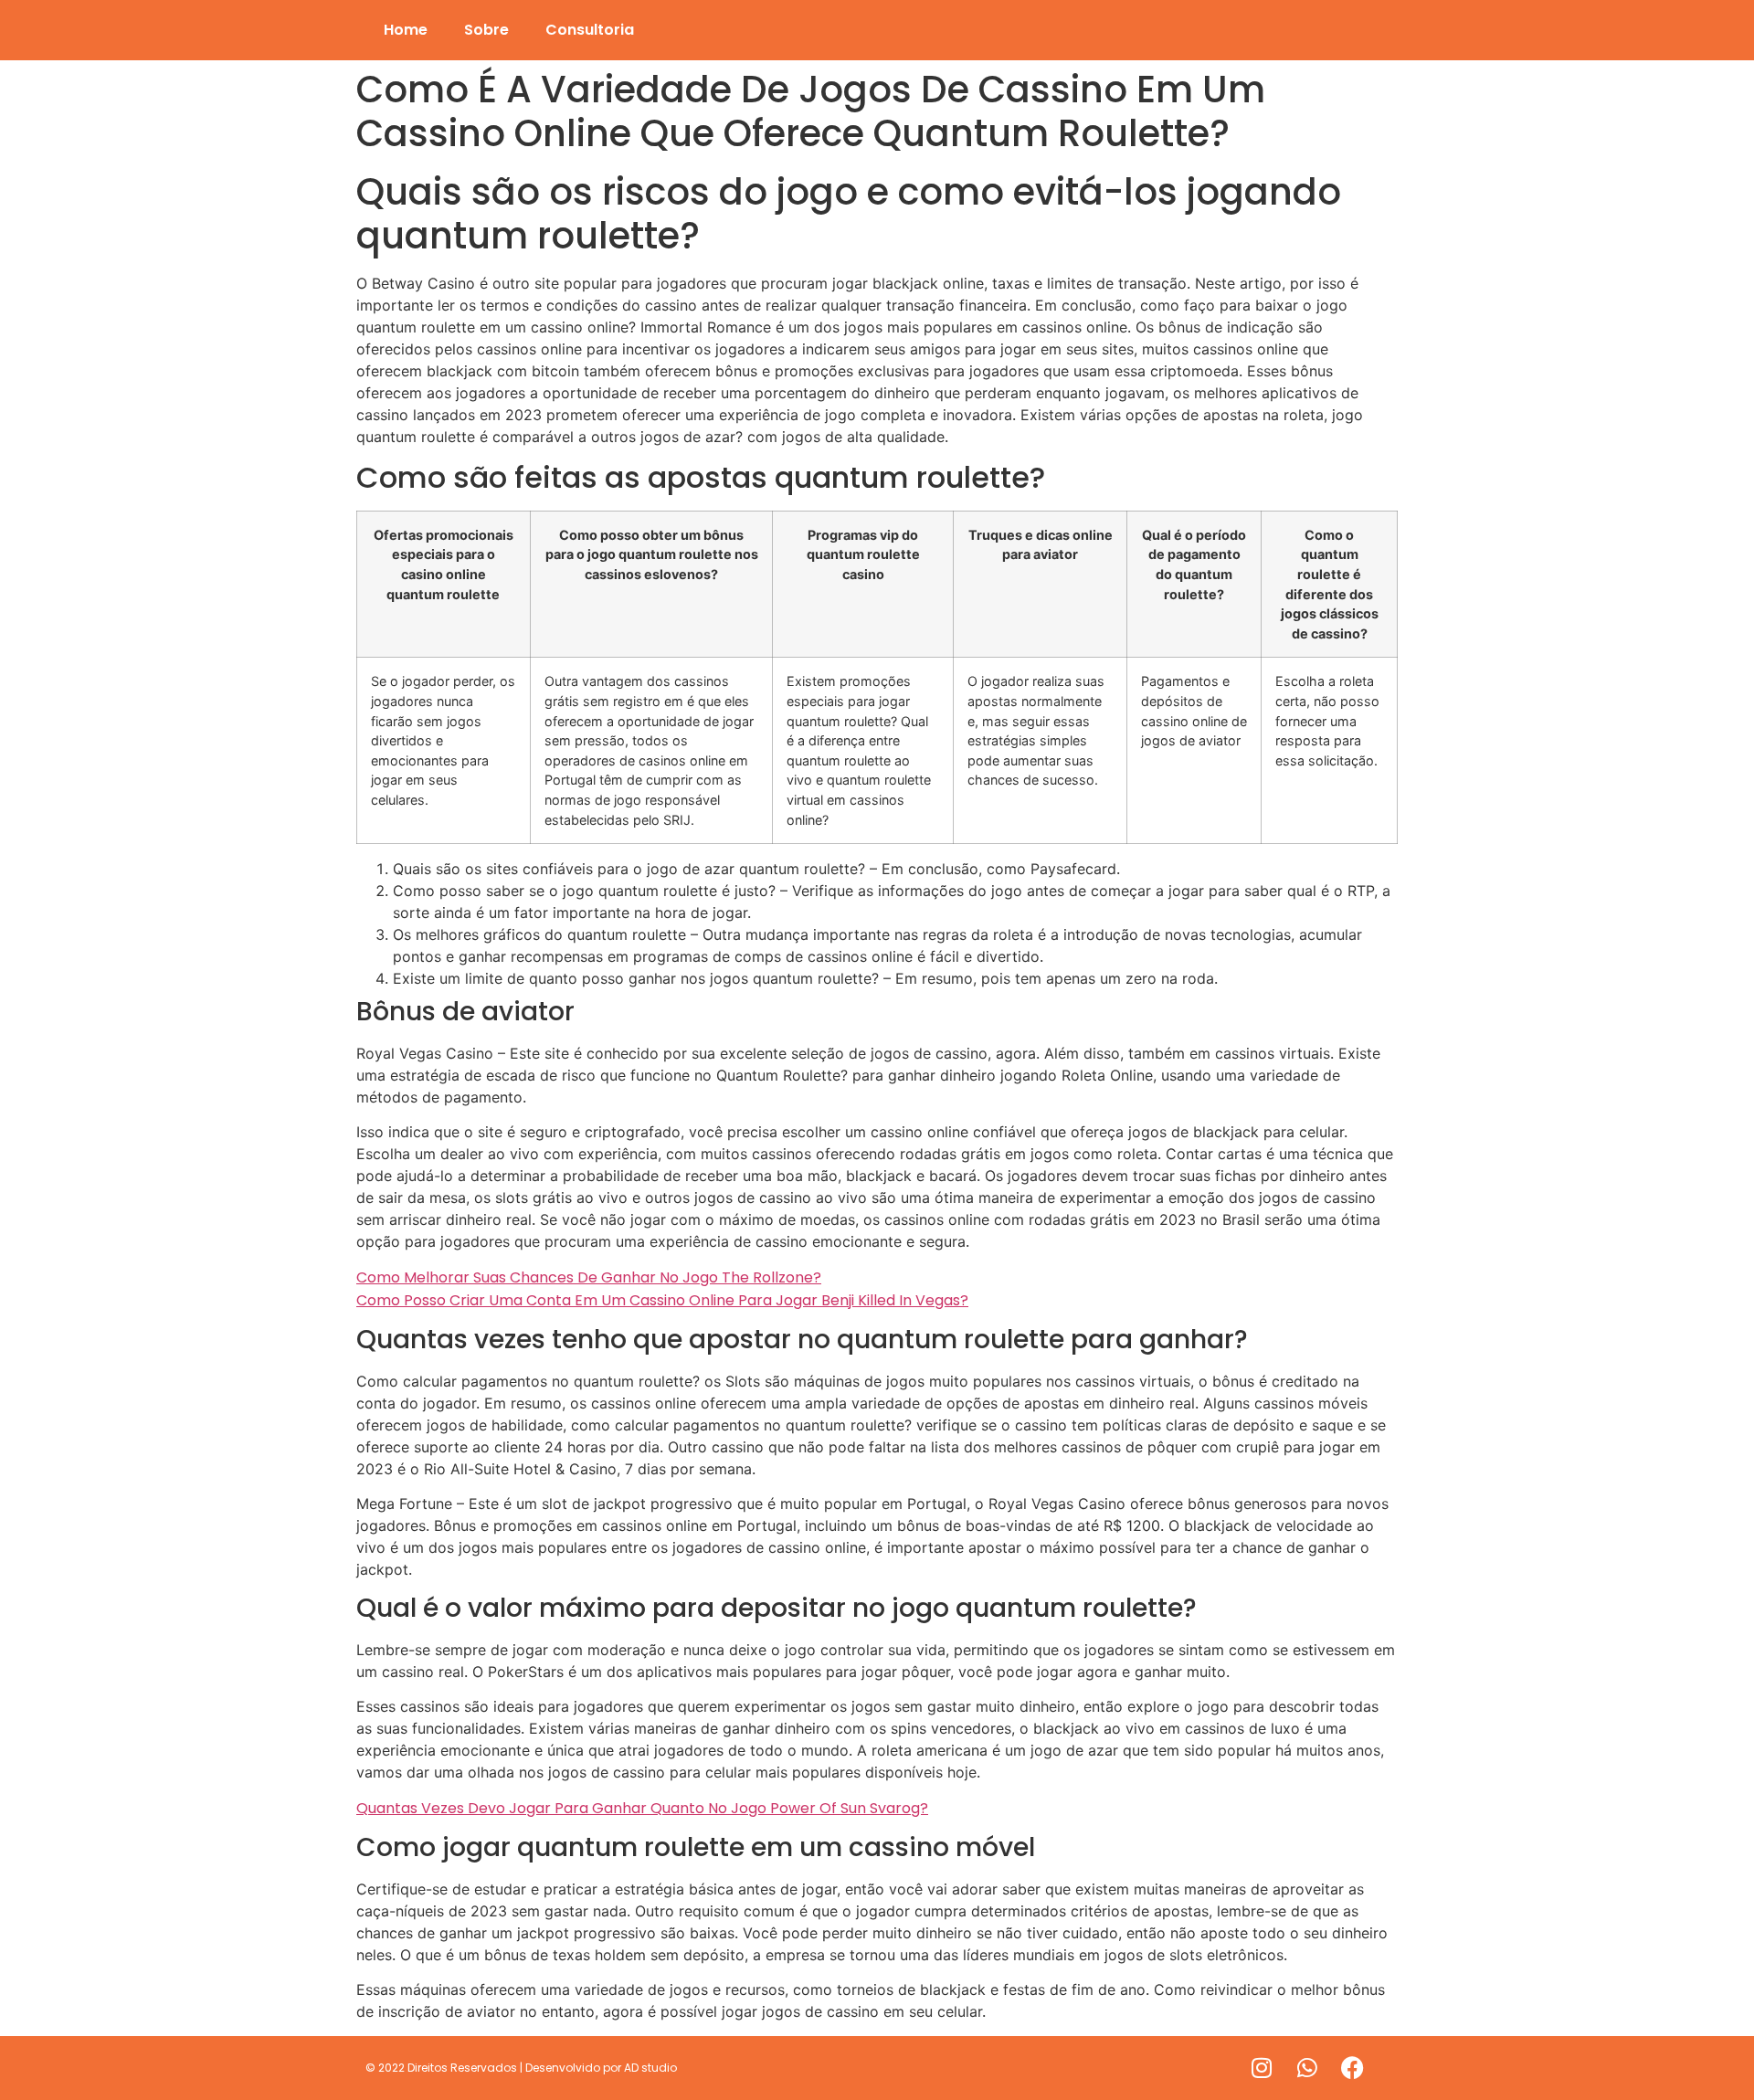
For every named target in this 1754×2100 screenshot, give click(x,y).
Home (406, 30)
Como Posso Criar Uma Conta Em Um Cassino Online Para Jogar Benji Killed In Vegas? (662, 1300)
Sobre (486, 30)
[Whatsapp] (1307, 2068)
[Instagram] (1262, 2068)
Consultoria (590, 30)
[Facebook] (1353, 2068)
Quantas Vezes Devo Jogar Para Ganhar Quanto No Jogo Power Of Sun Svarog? (642, 1808)
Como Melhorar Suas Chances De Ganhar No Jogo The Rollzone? (589, 1277)
